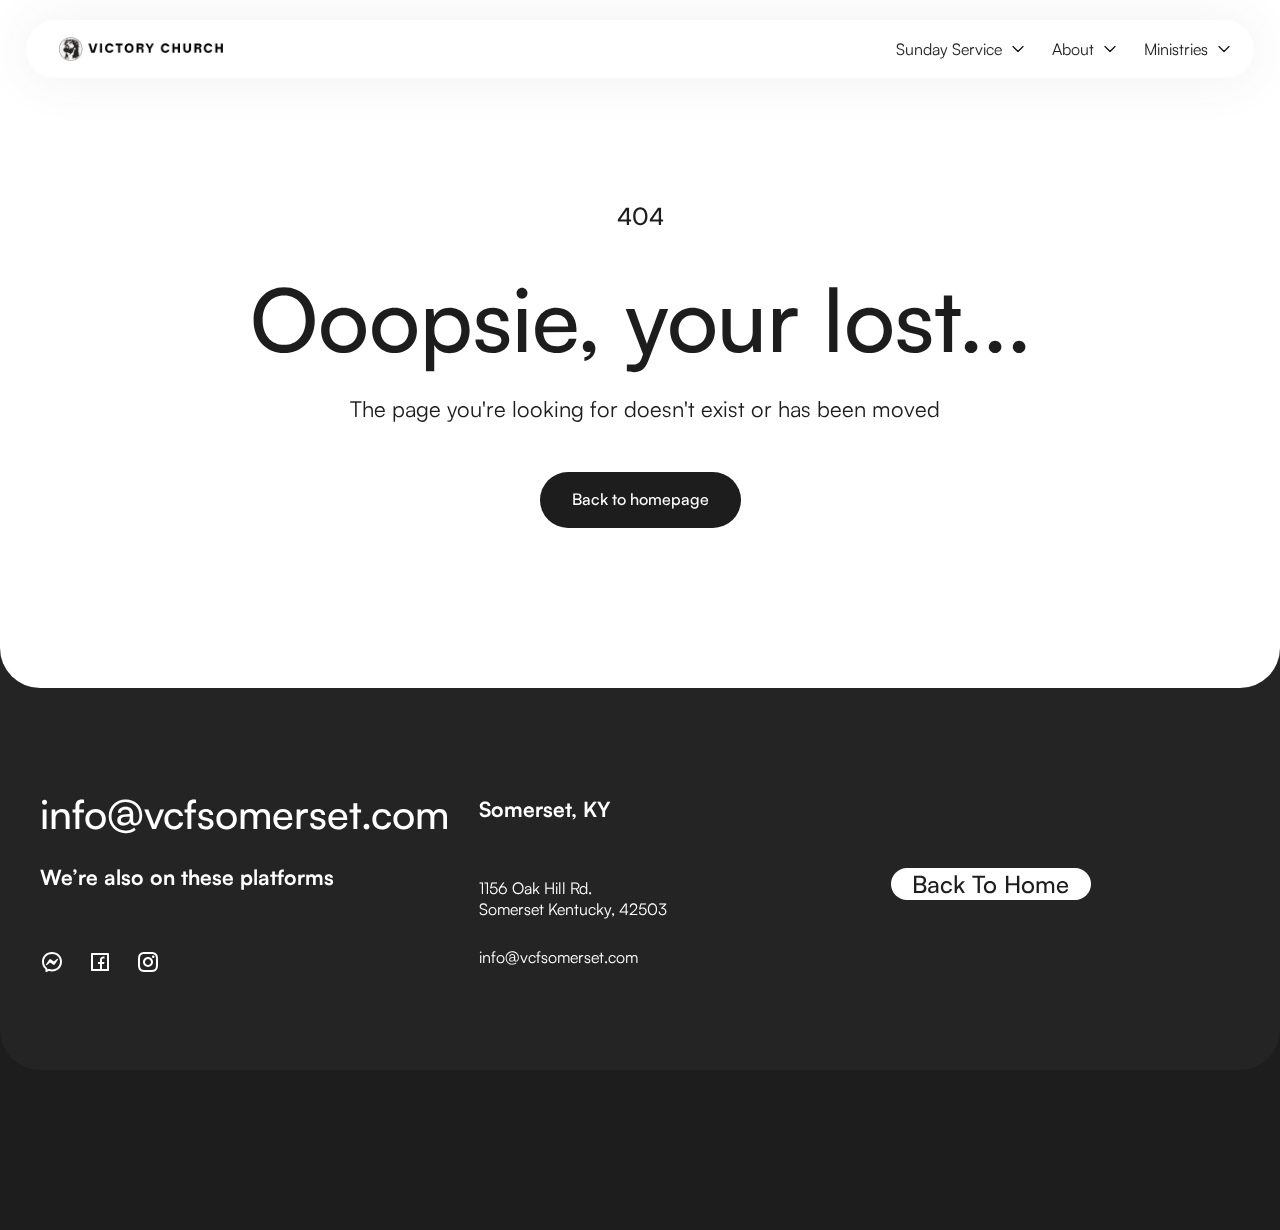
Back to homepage (640, 499)
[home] (141, 49)
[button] (958, 49)
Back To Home (990, 884)
